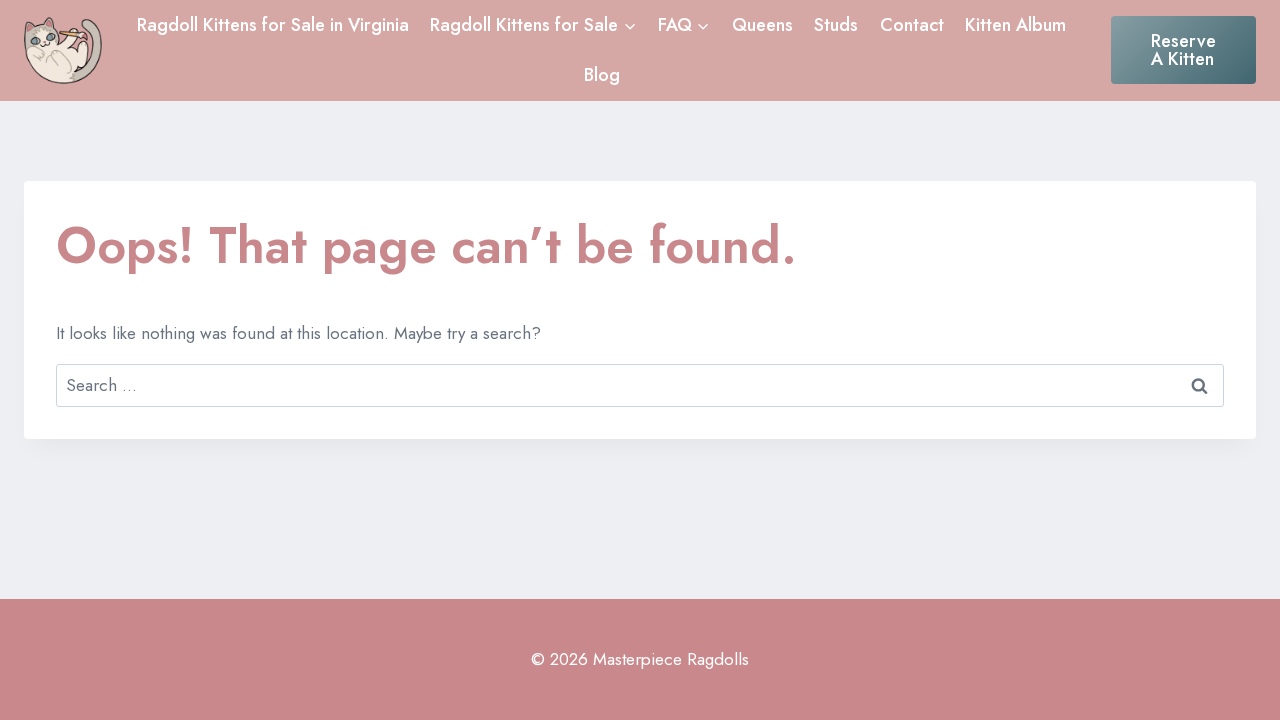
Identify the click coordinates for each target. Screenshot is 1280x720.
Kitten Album (1015, 25)
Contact (912, 25)
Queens (762, 25)
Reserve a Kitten (1183, 50)
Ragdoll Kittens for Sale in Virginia (273, 25)
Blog (602, 75)
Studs (836, 25)
